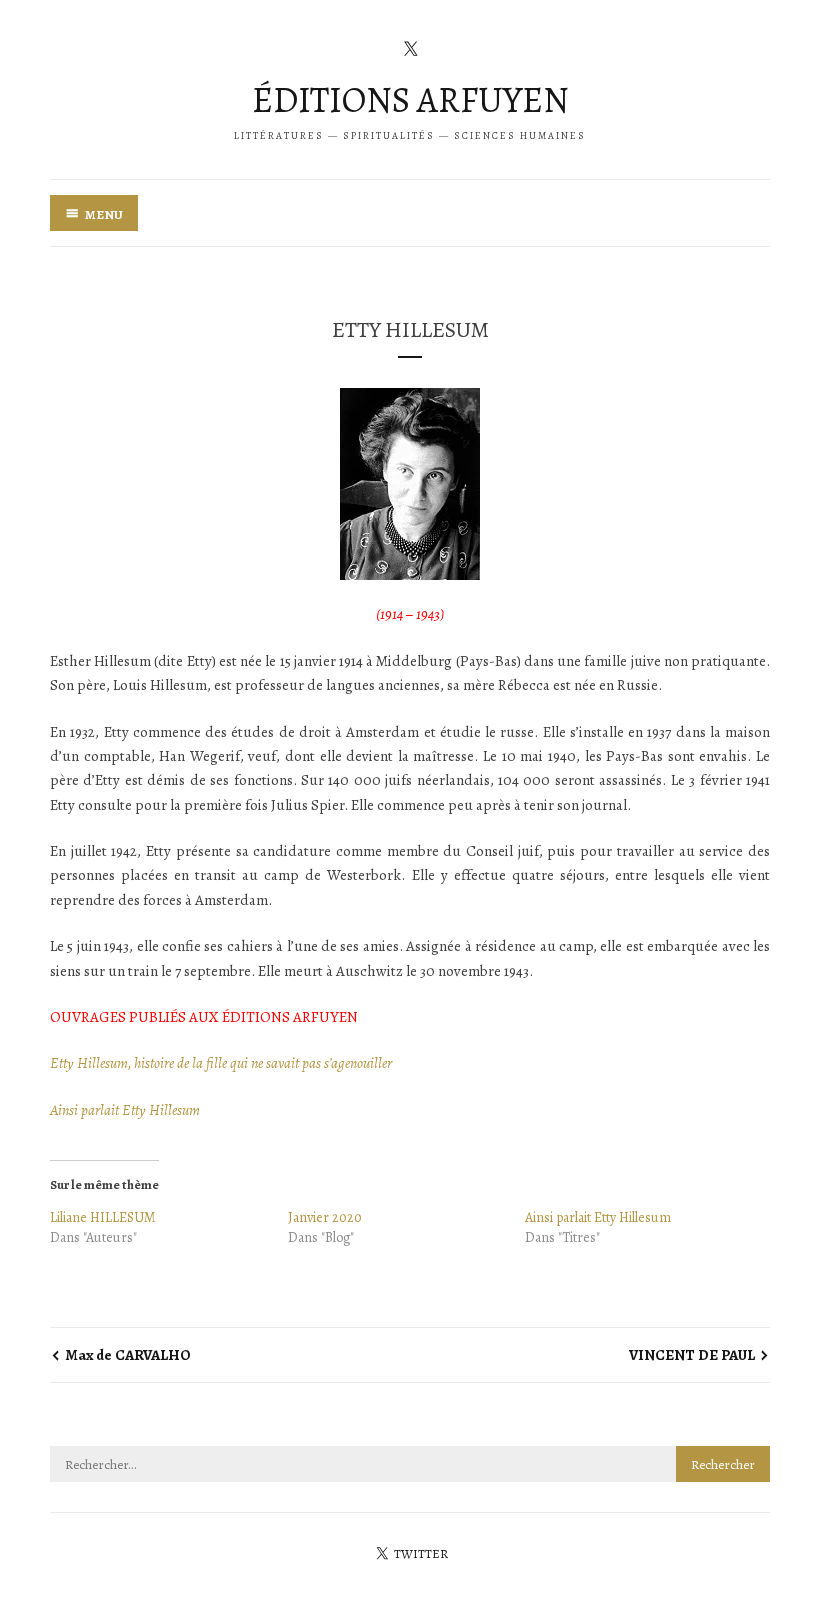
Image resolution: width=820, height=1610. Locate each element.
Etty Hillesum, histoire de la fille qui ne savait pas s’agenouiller (221, 1063)
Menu (104, 214)
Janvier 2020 (325, 1217)
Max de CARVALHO (128, 1355)
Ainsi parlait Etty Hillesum (125, 1110)
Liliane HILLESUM (103, 1217)
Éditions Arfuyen (410, 99)
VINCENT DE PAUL (692, 1355)
